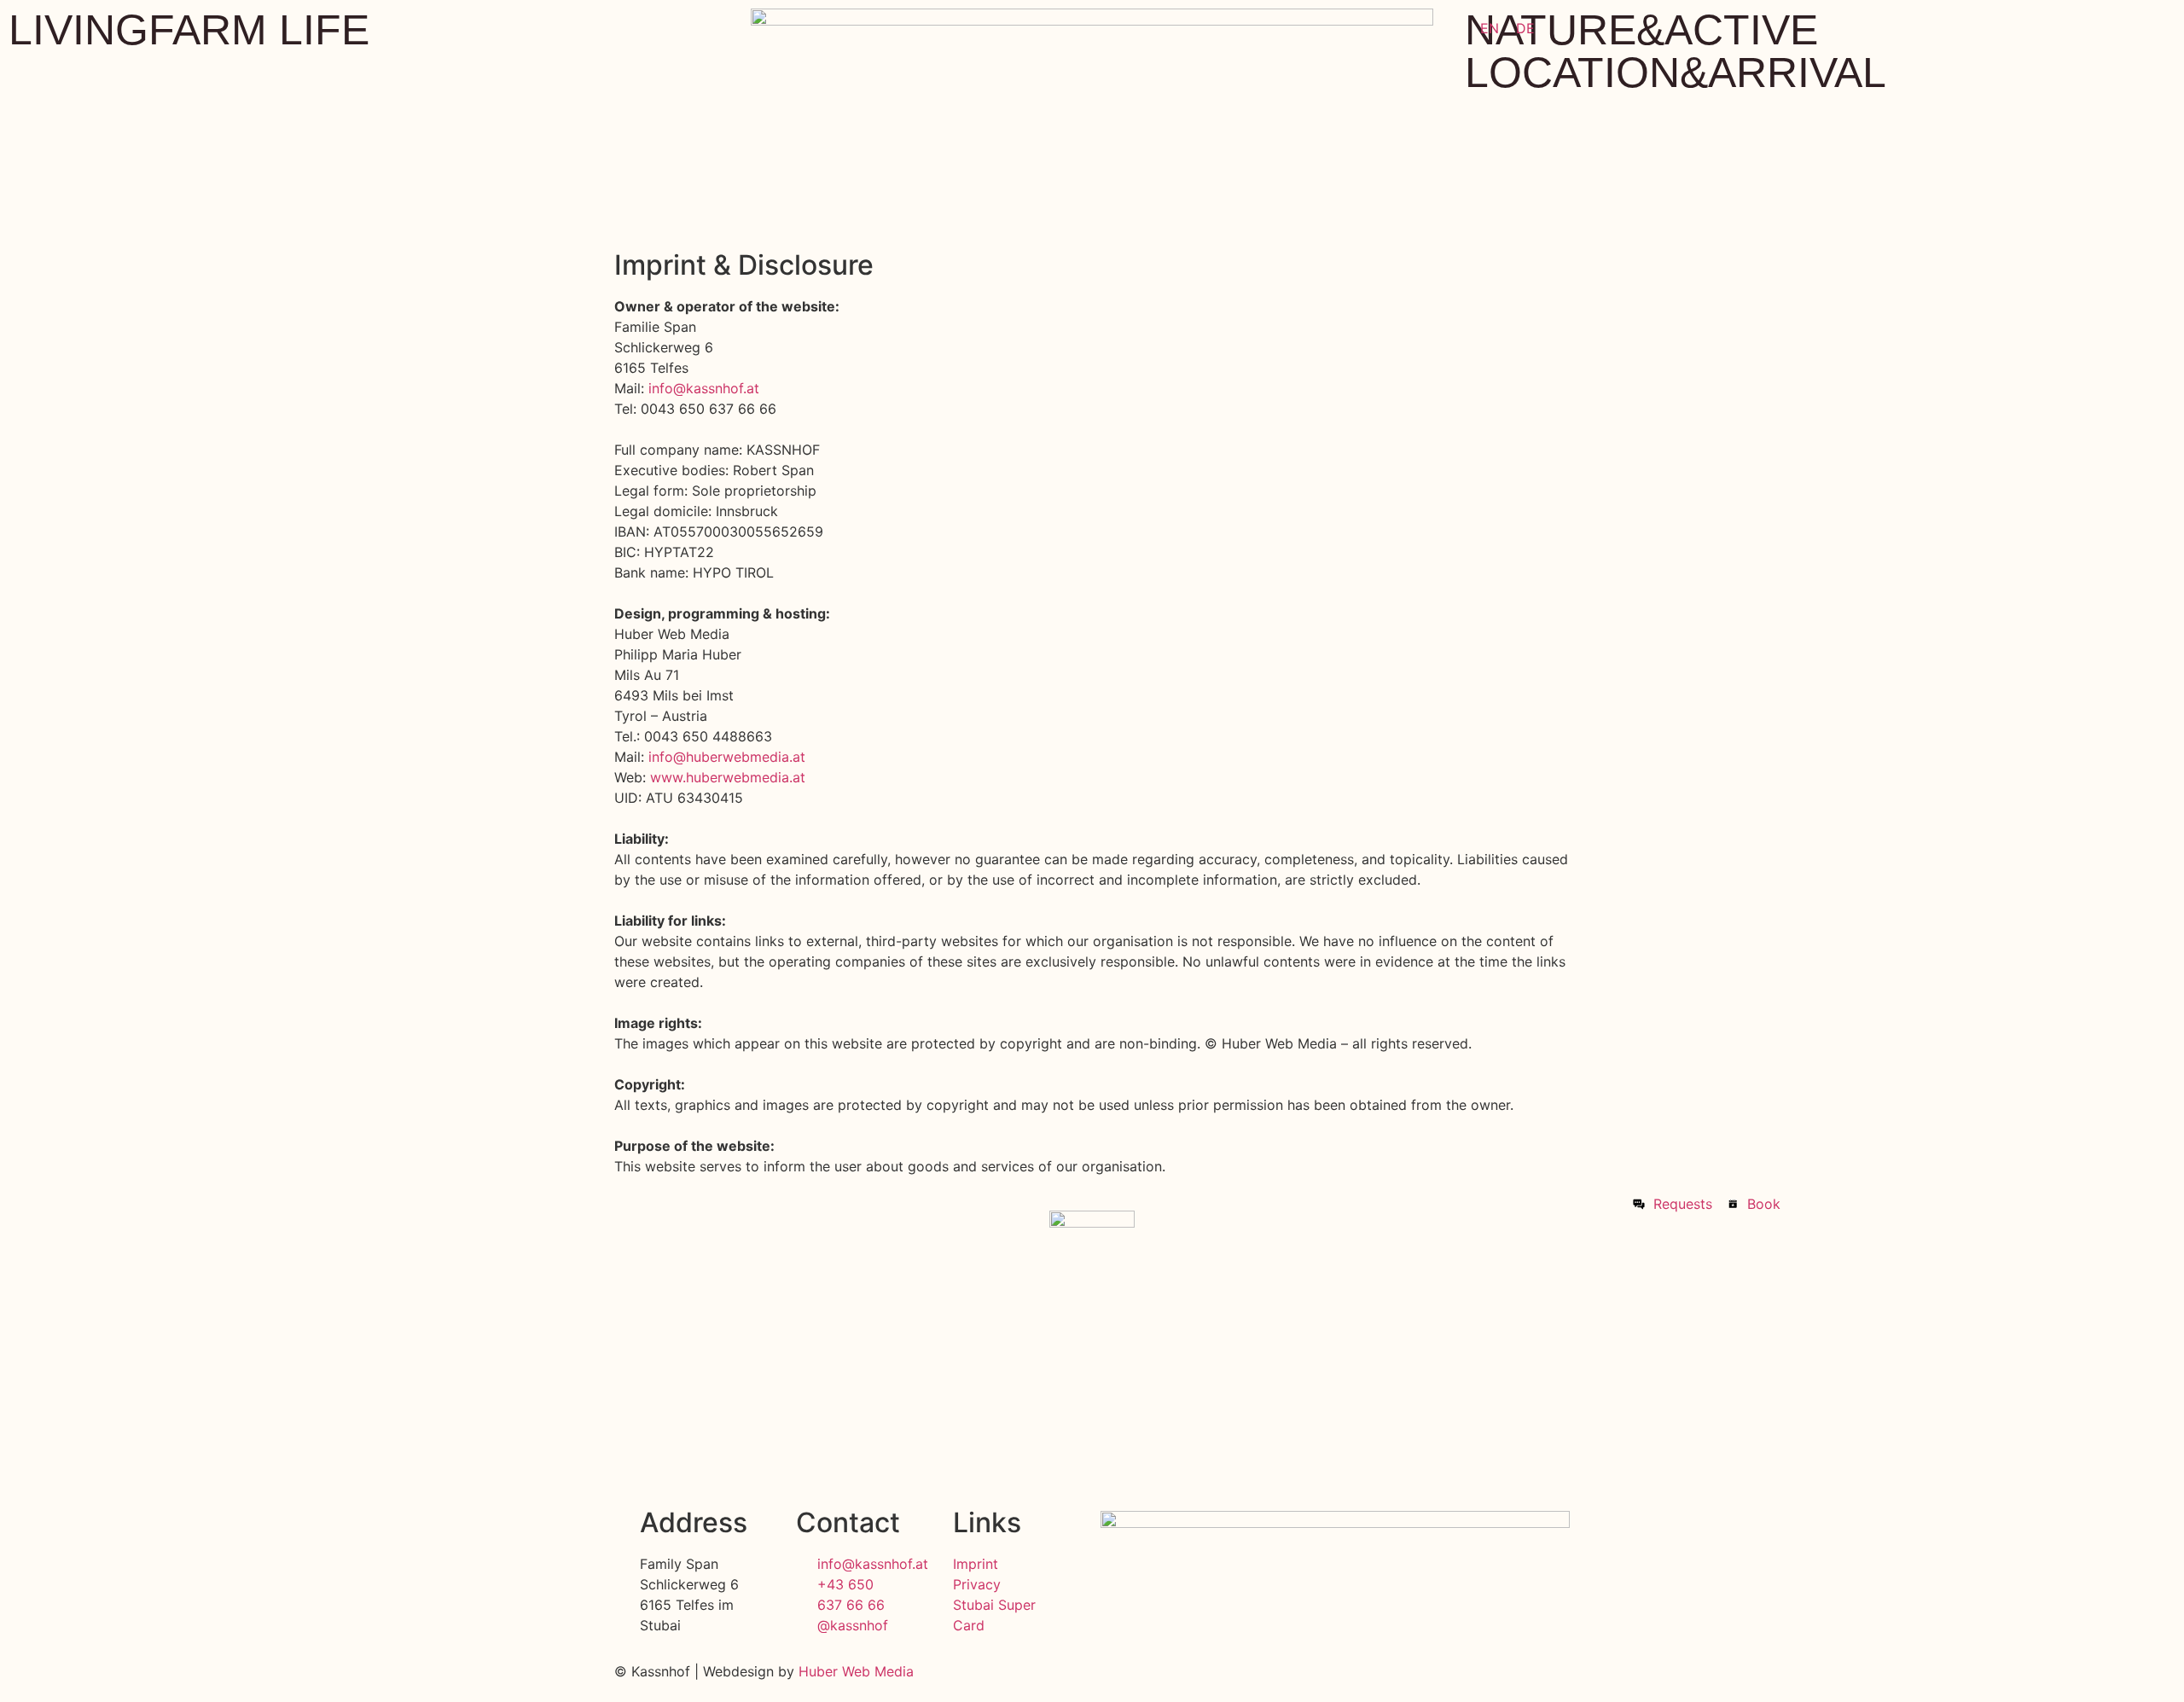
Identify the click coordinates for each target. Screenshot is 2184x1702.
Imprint (976, 1564)
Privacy (979, 1584)
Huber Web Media (856, 1671)
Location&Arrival (1676, 73)
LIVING (78, 30)
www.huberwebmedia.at (728, 777)
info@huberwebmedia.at (727, 757)
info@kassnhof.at (704, 388)
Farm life (259, 30)
